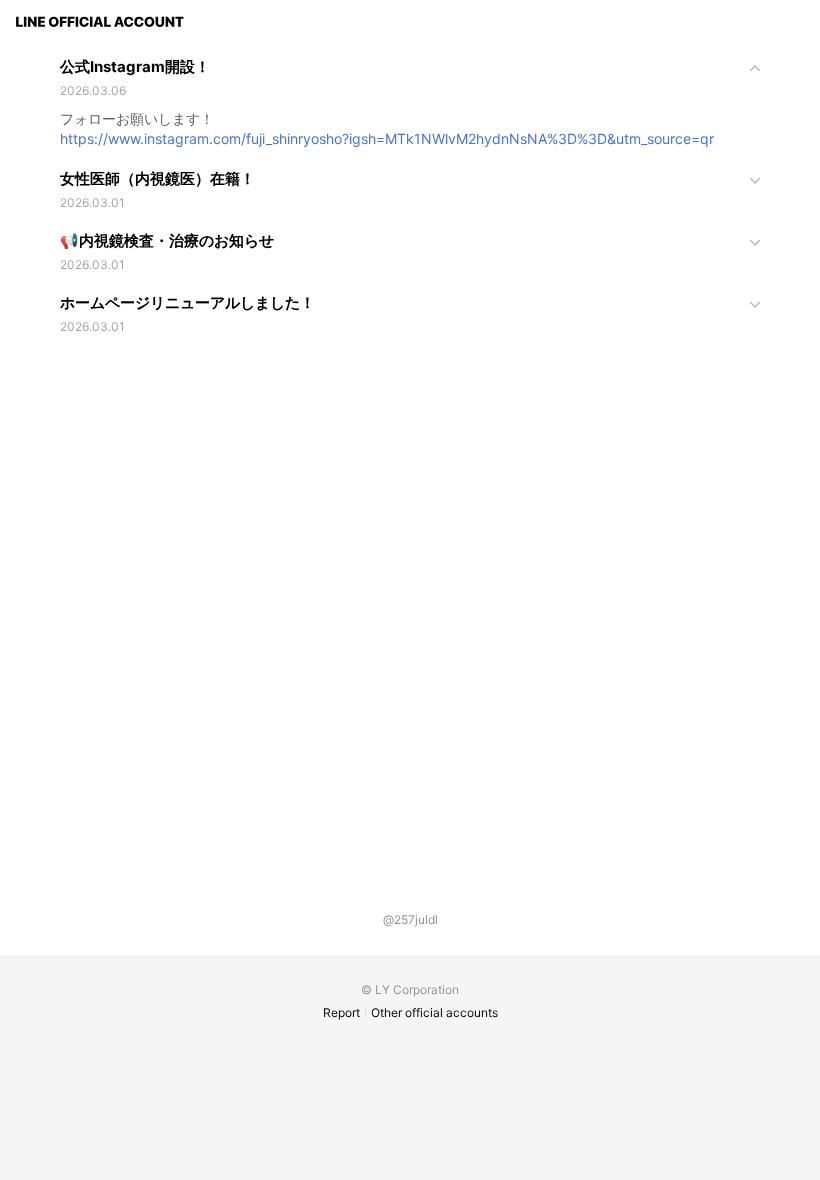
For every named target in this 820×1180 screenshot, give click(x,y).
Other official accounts (434, 1012)
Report (341, 1012)
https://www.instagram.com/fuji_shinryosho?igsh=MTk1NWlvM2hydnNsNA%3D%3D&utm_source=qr (387, 138)
